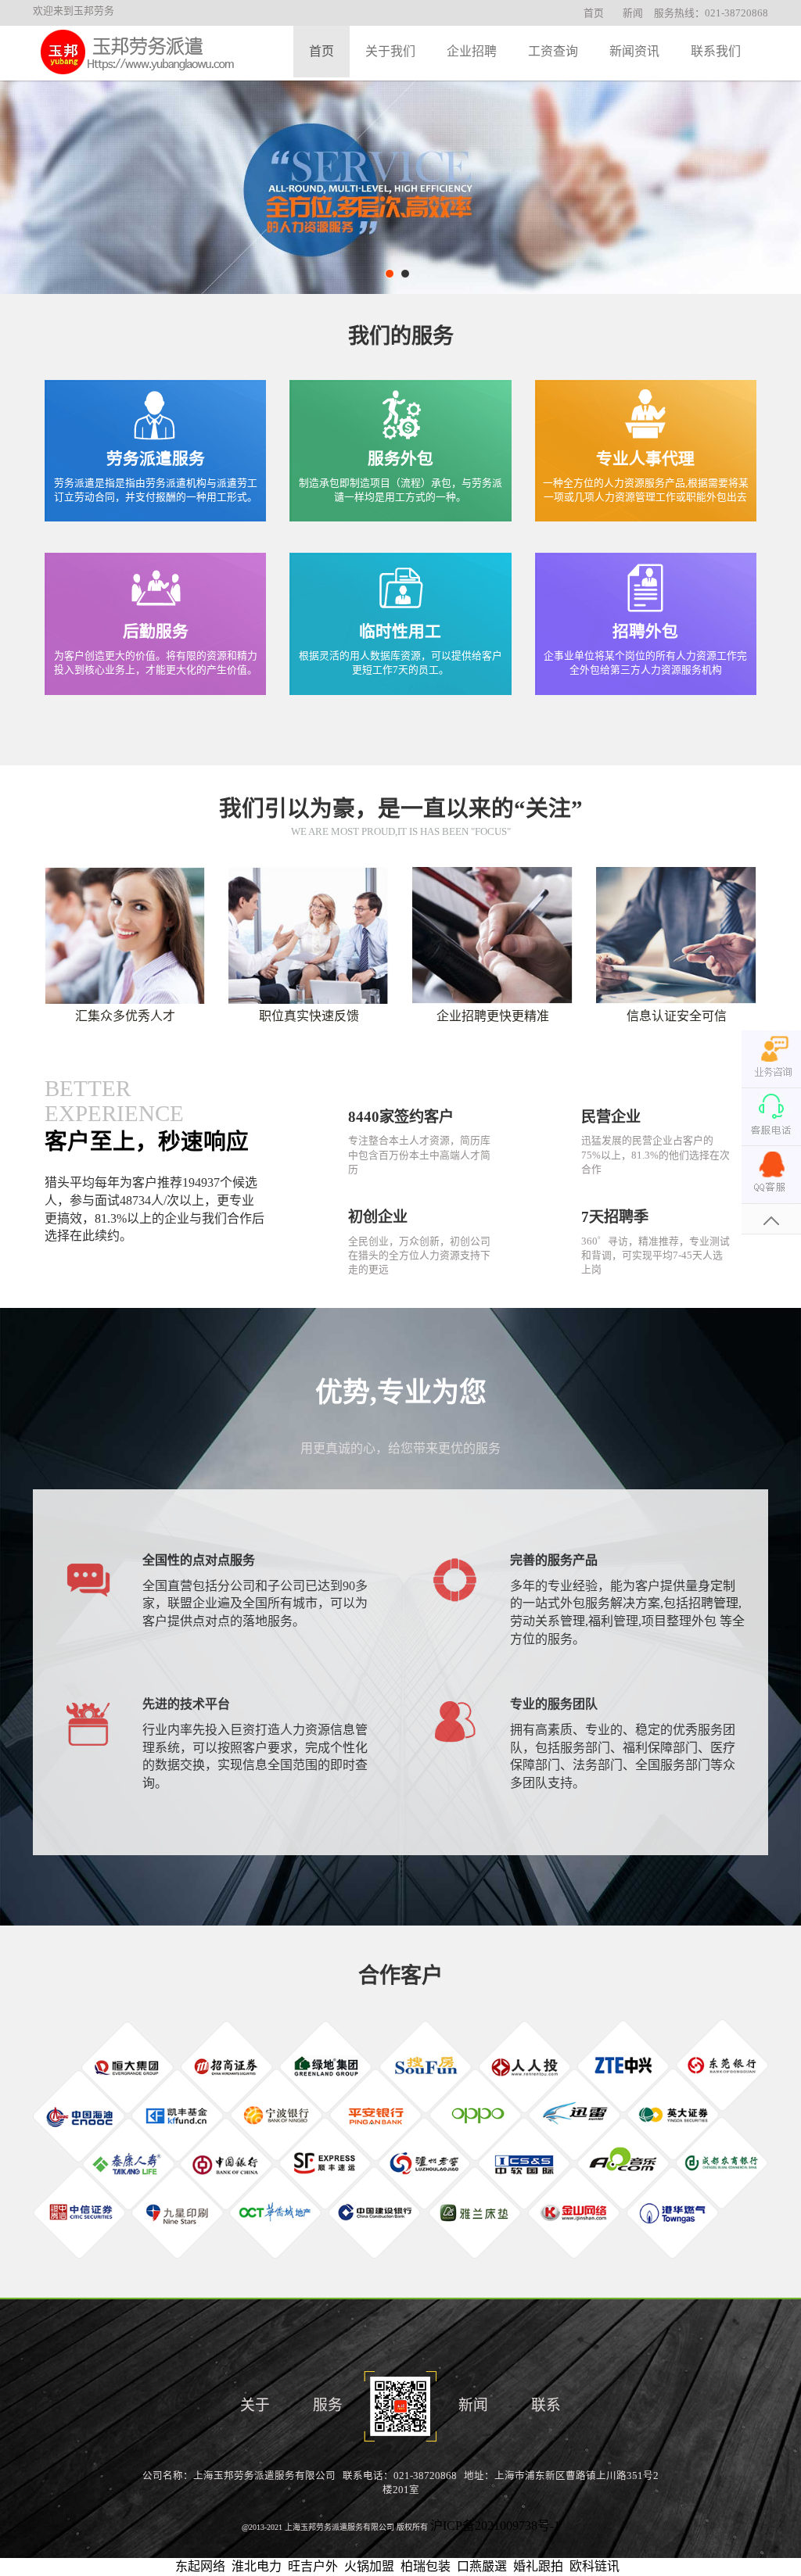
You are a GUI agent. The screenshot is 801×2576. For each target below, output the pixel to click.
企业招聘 (472, 51)
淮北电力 (257, 2566)
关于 (255, 2405)
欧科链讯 (594, 2566)
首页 (594, 13)
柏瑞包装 (426, 2566)
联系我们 (716, 51)
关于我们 (390, 51)
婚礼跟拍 (538, 2566)
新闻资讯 (634, 51)
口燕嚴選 (482, 2566)
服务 (328, 2405)
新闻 (633, 13)
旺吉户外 (313, 2566)
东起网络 (200, 2566)
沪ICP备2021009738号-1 (495, 2526)
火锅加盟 (369, 2566)
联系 (546, 2405)
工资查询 (553, 51)
